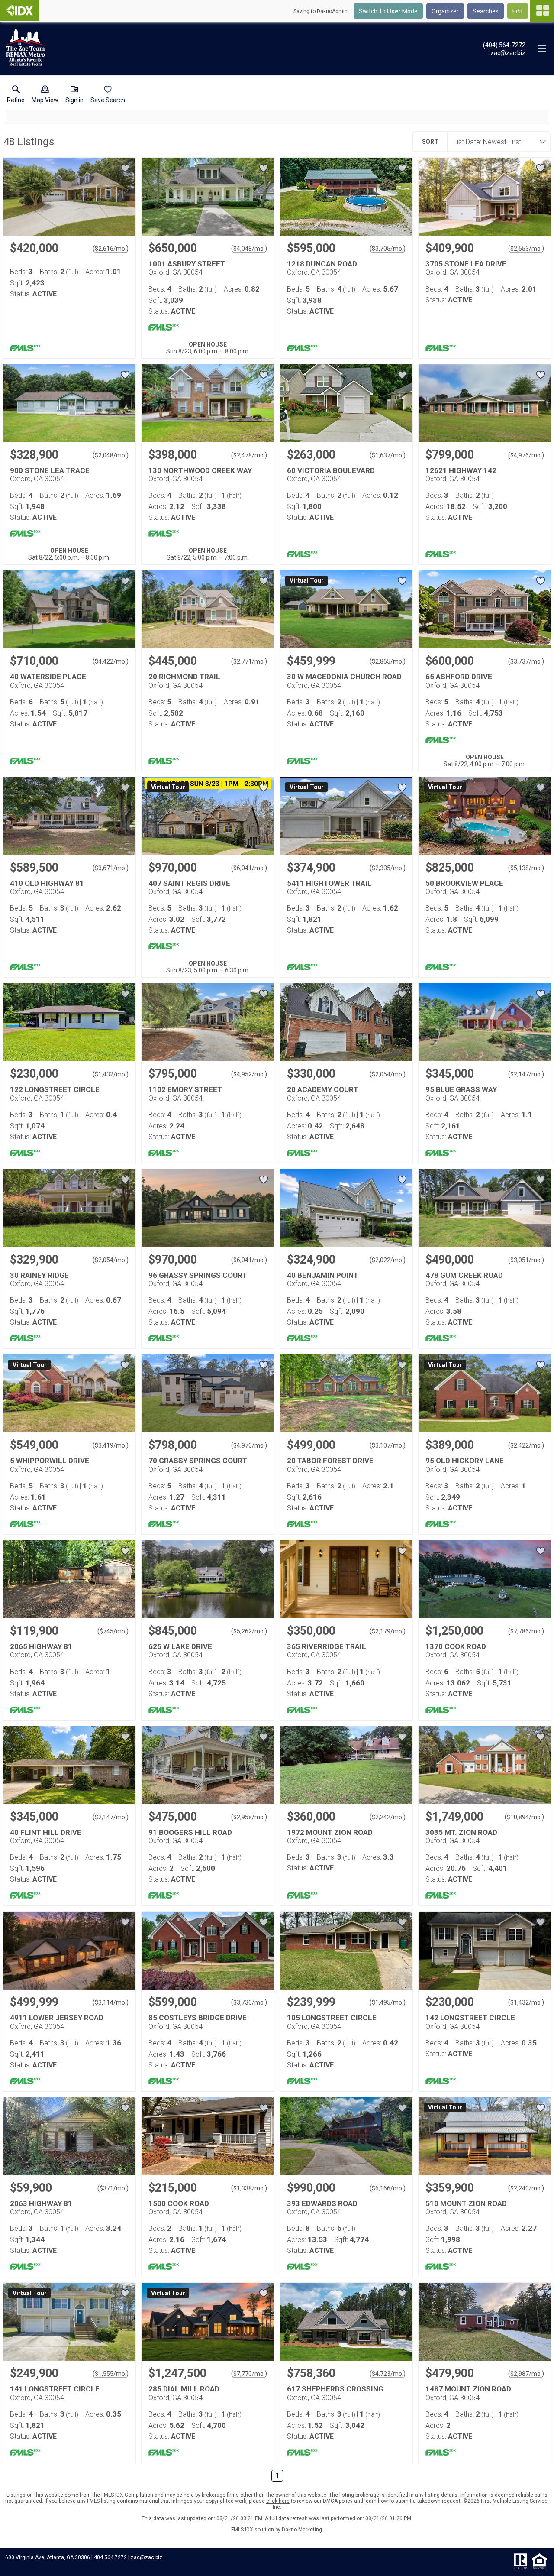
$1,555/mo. (111, 2374)
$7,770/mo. (249, 2374)
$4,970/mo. (249, 1445)
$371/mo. (113, 2188)
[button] (45, 96)
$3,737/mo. (526, 661)
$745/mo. (113, 1631)
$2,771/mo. (249, 661)
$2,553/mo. (526, 249)
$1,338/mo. (249, 2188)
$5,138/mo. (526, 868)
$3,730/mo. (249, 2002)
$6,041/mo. (249, 868)
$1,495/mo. (388, 2002)
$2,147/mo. (526, 1074)
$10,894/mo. (524, 1817)
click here (278, 2501)
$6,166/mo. (388, 2188)
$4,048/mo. (249, 249)
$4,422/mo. (111, 661)
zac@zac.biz (147, 2557)
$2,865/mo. (388, 661)
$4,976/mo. (526, 455)
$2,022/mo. (388, 1260)
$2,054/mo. (388, 1074)
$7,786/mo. (526, 1631)
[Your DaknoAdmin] (20, 10)
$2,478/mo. (249, 455)
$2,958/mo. (249, 1817)
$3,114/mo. (111, 2002)
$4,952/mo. (249, 1074)
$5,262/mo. (249, 1631)
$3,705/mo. (388, 249)
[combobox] (496, 142)
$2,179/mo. (388, 1631)
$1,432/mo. (111, 1074)
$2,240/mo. (526, 2188)
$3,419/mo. (111, 1445)
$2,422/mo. (526, 1445)
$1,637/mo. (388, 455)
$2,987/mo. (526, 2374)
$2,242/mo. (388, 1817)
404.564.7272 (110, 2557)
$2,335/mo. (388, 868)
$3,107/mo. (388, 1445)
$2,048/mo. (111, 455)
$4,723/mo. (388, 2374)
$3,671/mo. (111, 868)
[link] (16, 96)
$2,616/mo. (111, 249)
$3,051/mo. (526, 1260)
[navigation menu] (542, 11)
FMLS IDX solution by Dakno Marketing (277, 2530)
